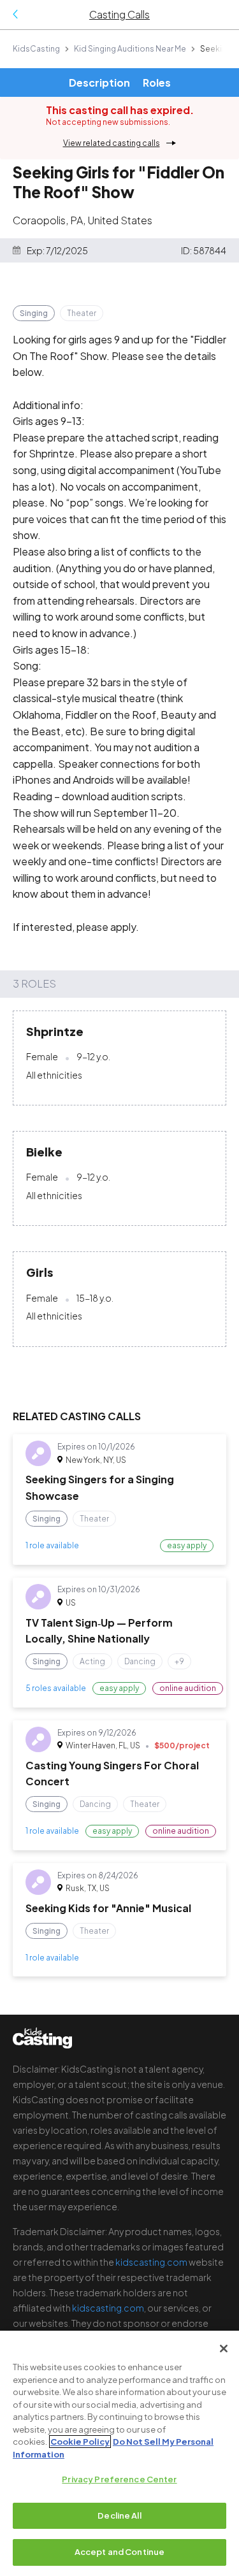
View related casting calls (112, 143)
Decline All (119, 2515)
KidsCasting (36, 49)
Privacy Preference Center (119, 2479)
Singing (34, 313)
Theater (82, 313)
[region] (119, 2453)
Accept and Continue (119, 2552)
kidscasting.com (151, 2262)
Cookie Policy (80, 2442)
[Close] (224, 2349)
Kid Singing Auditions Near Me (130, 49)
